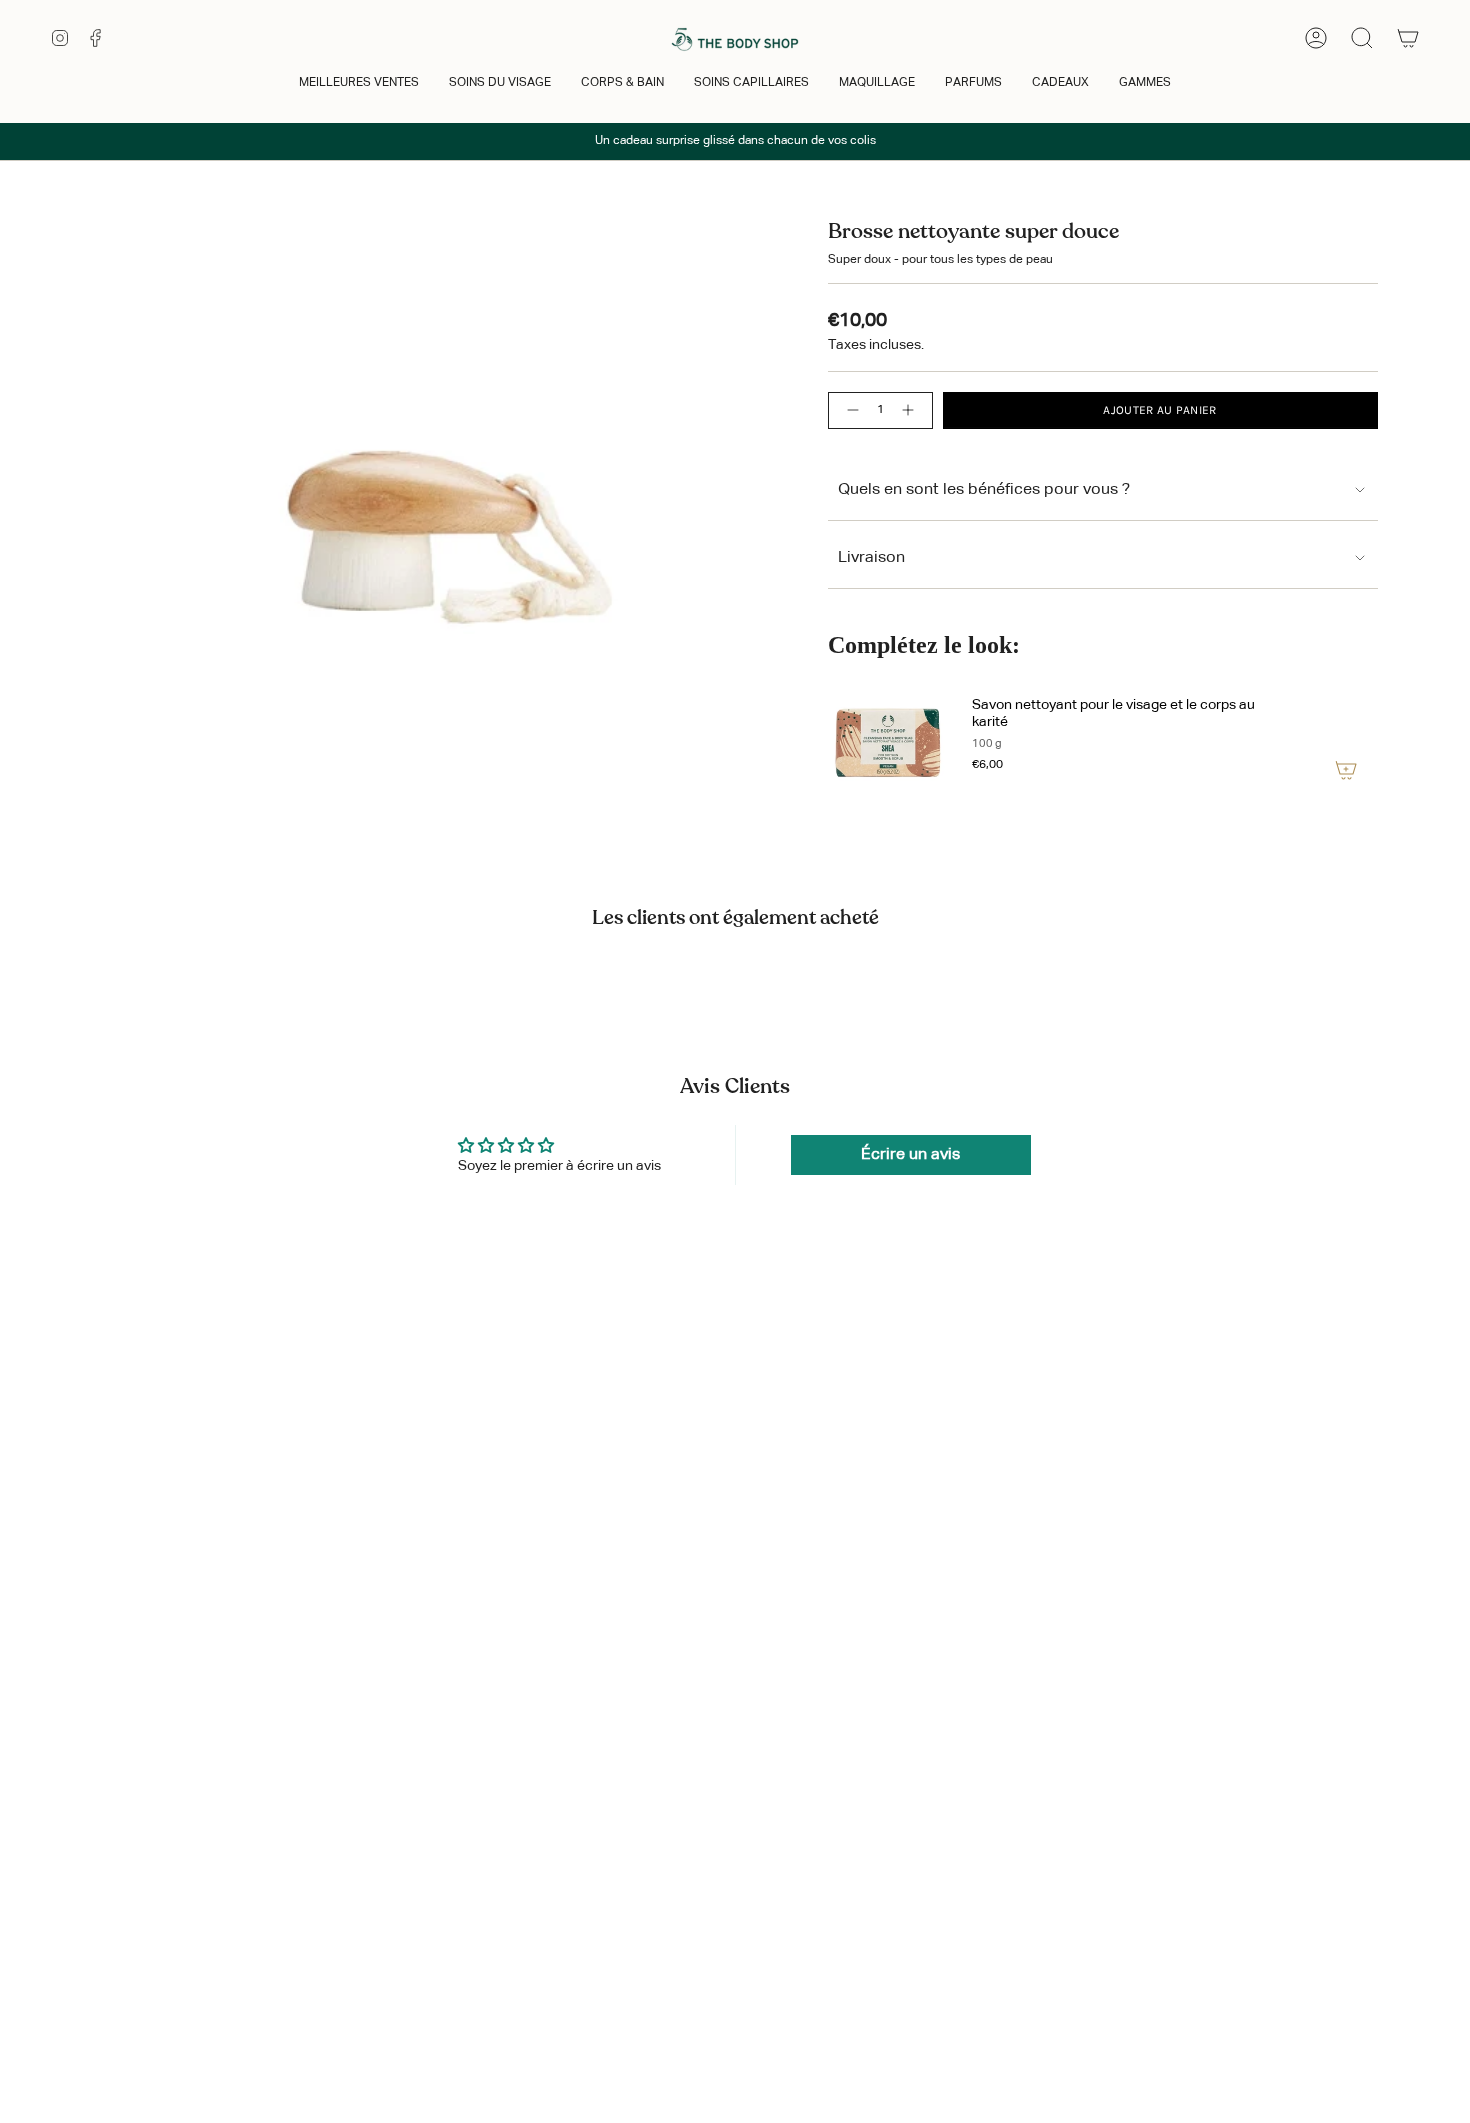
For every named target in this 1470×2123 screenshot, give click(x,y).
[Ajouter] (1346, 770)
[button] (359, 84)
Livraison (871, 558)
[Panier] (1408, 38)
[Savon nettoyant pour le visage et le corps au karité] (888, 737)
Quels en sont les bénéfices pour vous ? (984, 490)
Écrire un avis (910, 1155)
